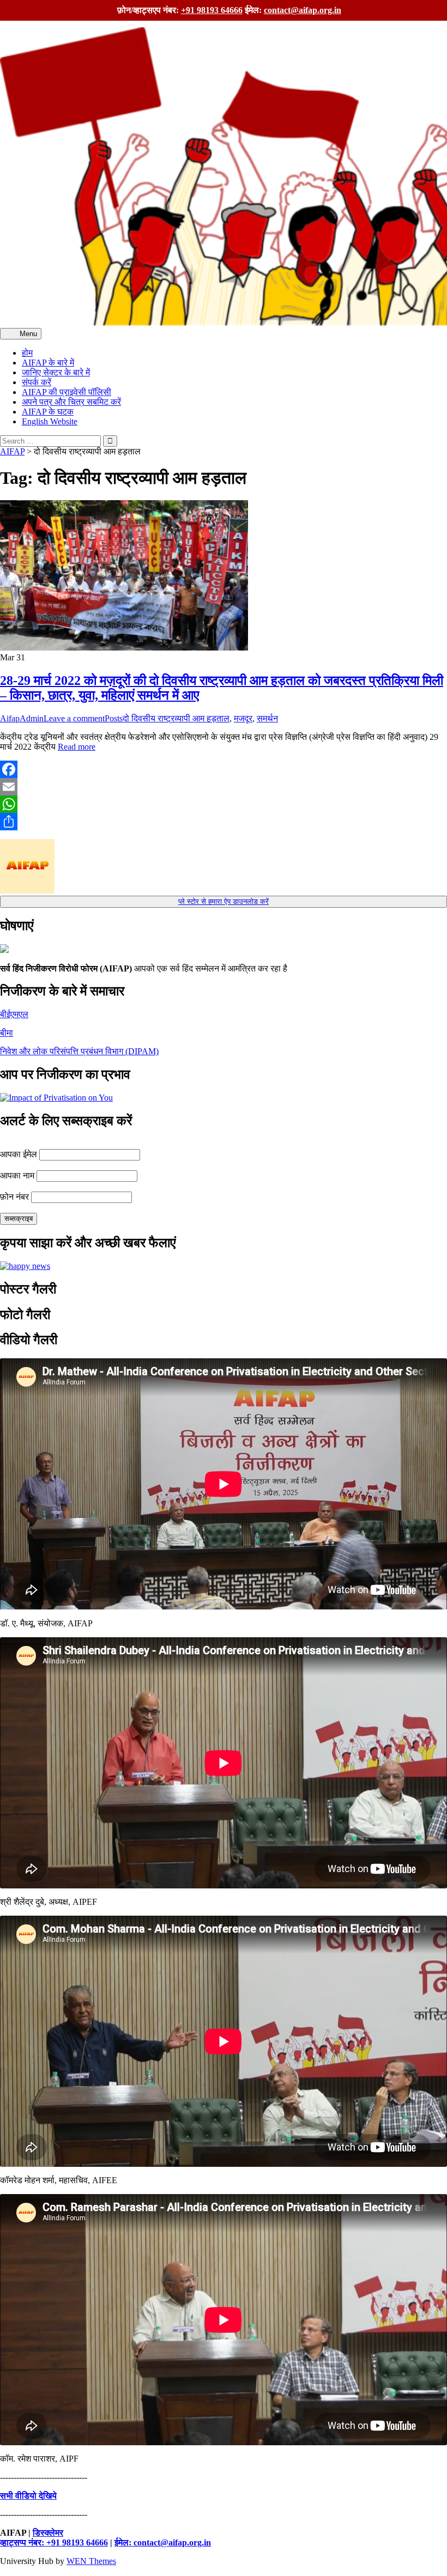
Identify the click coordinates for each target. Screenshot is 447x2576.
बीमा (7, 1033)
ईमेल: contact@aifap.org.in (163, 2542)
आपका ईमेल (19, 1154)
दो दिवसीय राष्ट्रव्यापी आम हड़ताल (176, 718)
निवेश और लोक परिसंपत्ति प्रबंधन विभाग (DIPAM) (79, 1051)
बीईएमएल (14, 1014)
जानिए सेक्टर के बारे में (56, 372)
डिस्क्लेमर (48, 2533)
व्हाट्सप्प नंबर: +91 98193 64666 (54, 2542)
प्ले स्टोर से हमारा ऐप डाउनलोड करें (224, 901)
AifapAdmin (22, 718)
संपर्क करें (37, 382)
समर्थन (267, 718)
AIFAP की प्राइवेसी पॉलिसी (67, 392)
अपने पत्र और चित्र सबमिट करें (71, 402)
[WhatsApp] (224, 804)
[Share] (224, 822)
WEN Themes (91, 2561)
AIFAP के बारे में (48, 363)
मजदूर (243, 718)
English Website (50, 421)
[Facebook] (224, 769)
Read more (77, 747)
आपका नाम (17, 1175)
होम (27, 353)
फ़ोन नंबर (14, 1197)
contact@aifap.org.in (303, 10)
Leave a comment (74, 718)
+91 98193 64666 (212, 10)
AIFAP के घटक (48, 412)
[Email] (224, 787)
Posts (114, 718)
